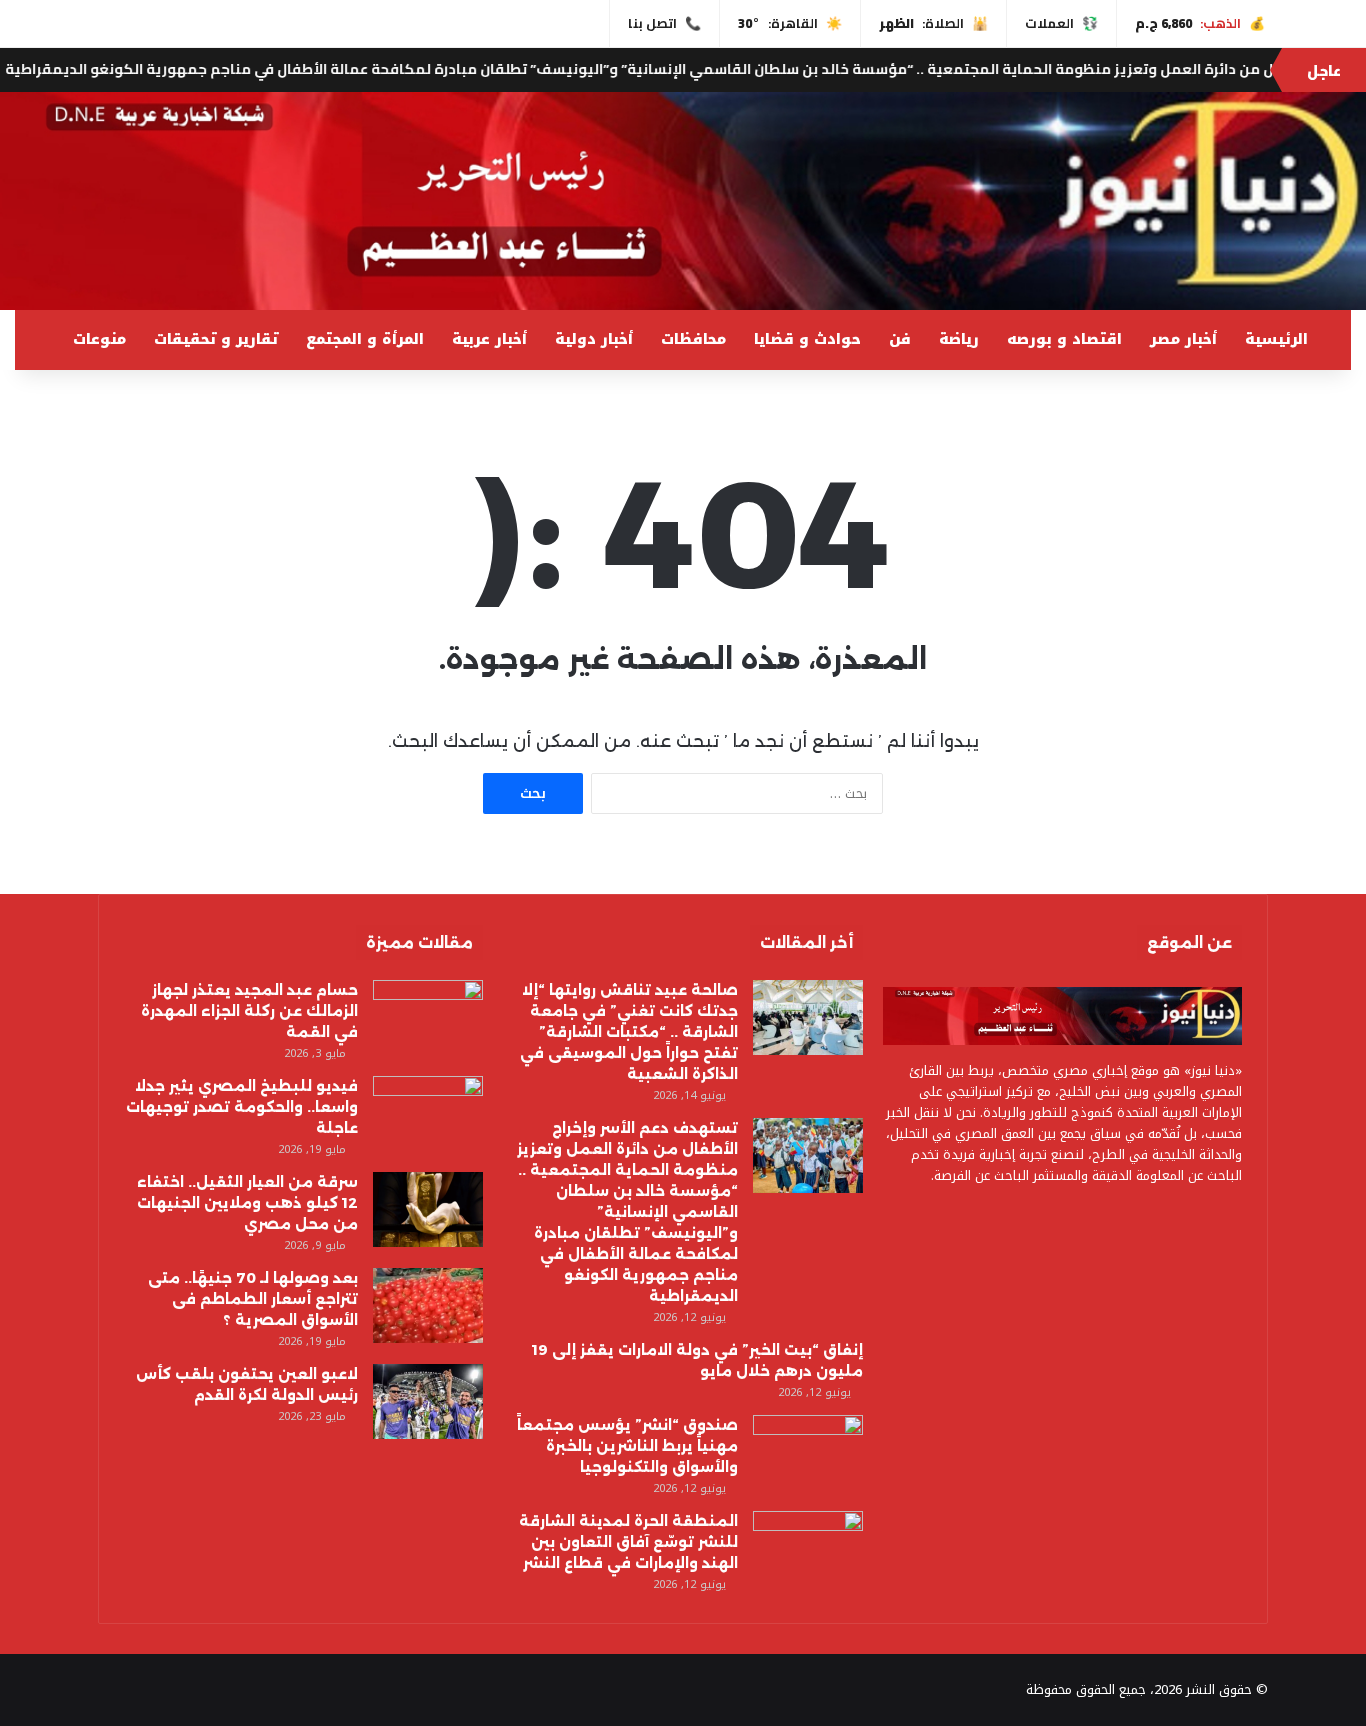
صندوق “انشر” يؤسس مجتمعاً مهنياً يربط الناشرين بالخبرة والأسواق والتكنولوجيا (627, 1446)
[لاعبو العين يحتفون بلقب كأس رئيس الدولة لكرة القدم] (428, 1401)
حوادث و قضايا (807, 339)
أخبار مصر (1183, 339)
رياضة (959, 339)
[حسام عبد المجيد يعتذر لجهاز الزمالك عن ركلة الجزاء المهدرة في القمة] (428, 1017)
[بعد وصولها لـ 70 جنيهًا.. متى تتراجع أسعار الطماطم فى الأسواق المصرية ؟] (428, 1305)
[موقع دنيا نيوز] (683, 201)
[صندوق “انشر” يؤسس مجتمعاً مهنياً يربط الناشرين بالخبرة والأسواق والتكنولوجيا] (808, 1452)
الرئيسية (1276, 339)
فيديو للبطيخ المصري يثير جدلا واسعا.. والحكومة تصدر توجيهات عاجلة (242, 1107)
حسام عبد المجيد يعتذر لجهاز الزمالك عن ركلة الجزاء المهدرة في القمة (249, 1011)
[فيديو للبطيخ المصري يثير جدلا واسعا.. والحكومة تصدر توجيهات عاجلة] (428, 1113)
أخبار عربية (489, 339)
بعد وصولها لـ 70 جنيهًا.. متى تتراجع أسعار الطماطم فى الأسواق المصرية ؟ (253, 1299)
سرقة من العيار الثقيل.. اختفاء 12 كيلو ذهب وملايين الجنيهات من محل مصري (247, 1203)
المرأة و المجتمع (365, 339)
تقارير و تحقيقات (216, 339)
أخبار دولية (594, 339)
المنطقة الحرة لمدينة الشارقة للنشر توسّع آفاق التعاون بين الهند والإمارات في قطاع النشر (628, 1542)
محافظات (693, 339)
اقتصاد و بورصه (1064, 339)
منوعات (99, 339)
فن (900, 339)
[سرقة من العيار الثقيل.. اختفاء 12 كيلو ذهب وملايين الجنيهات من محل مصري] (428, 1209)
